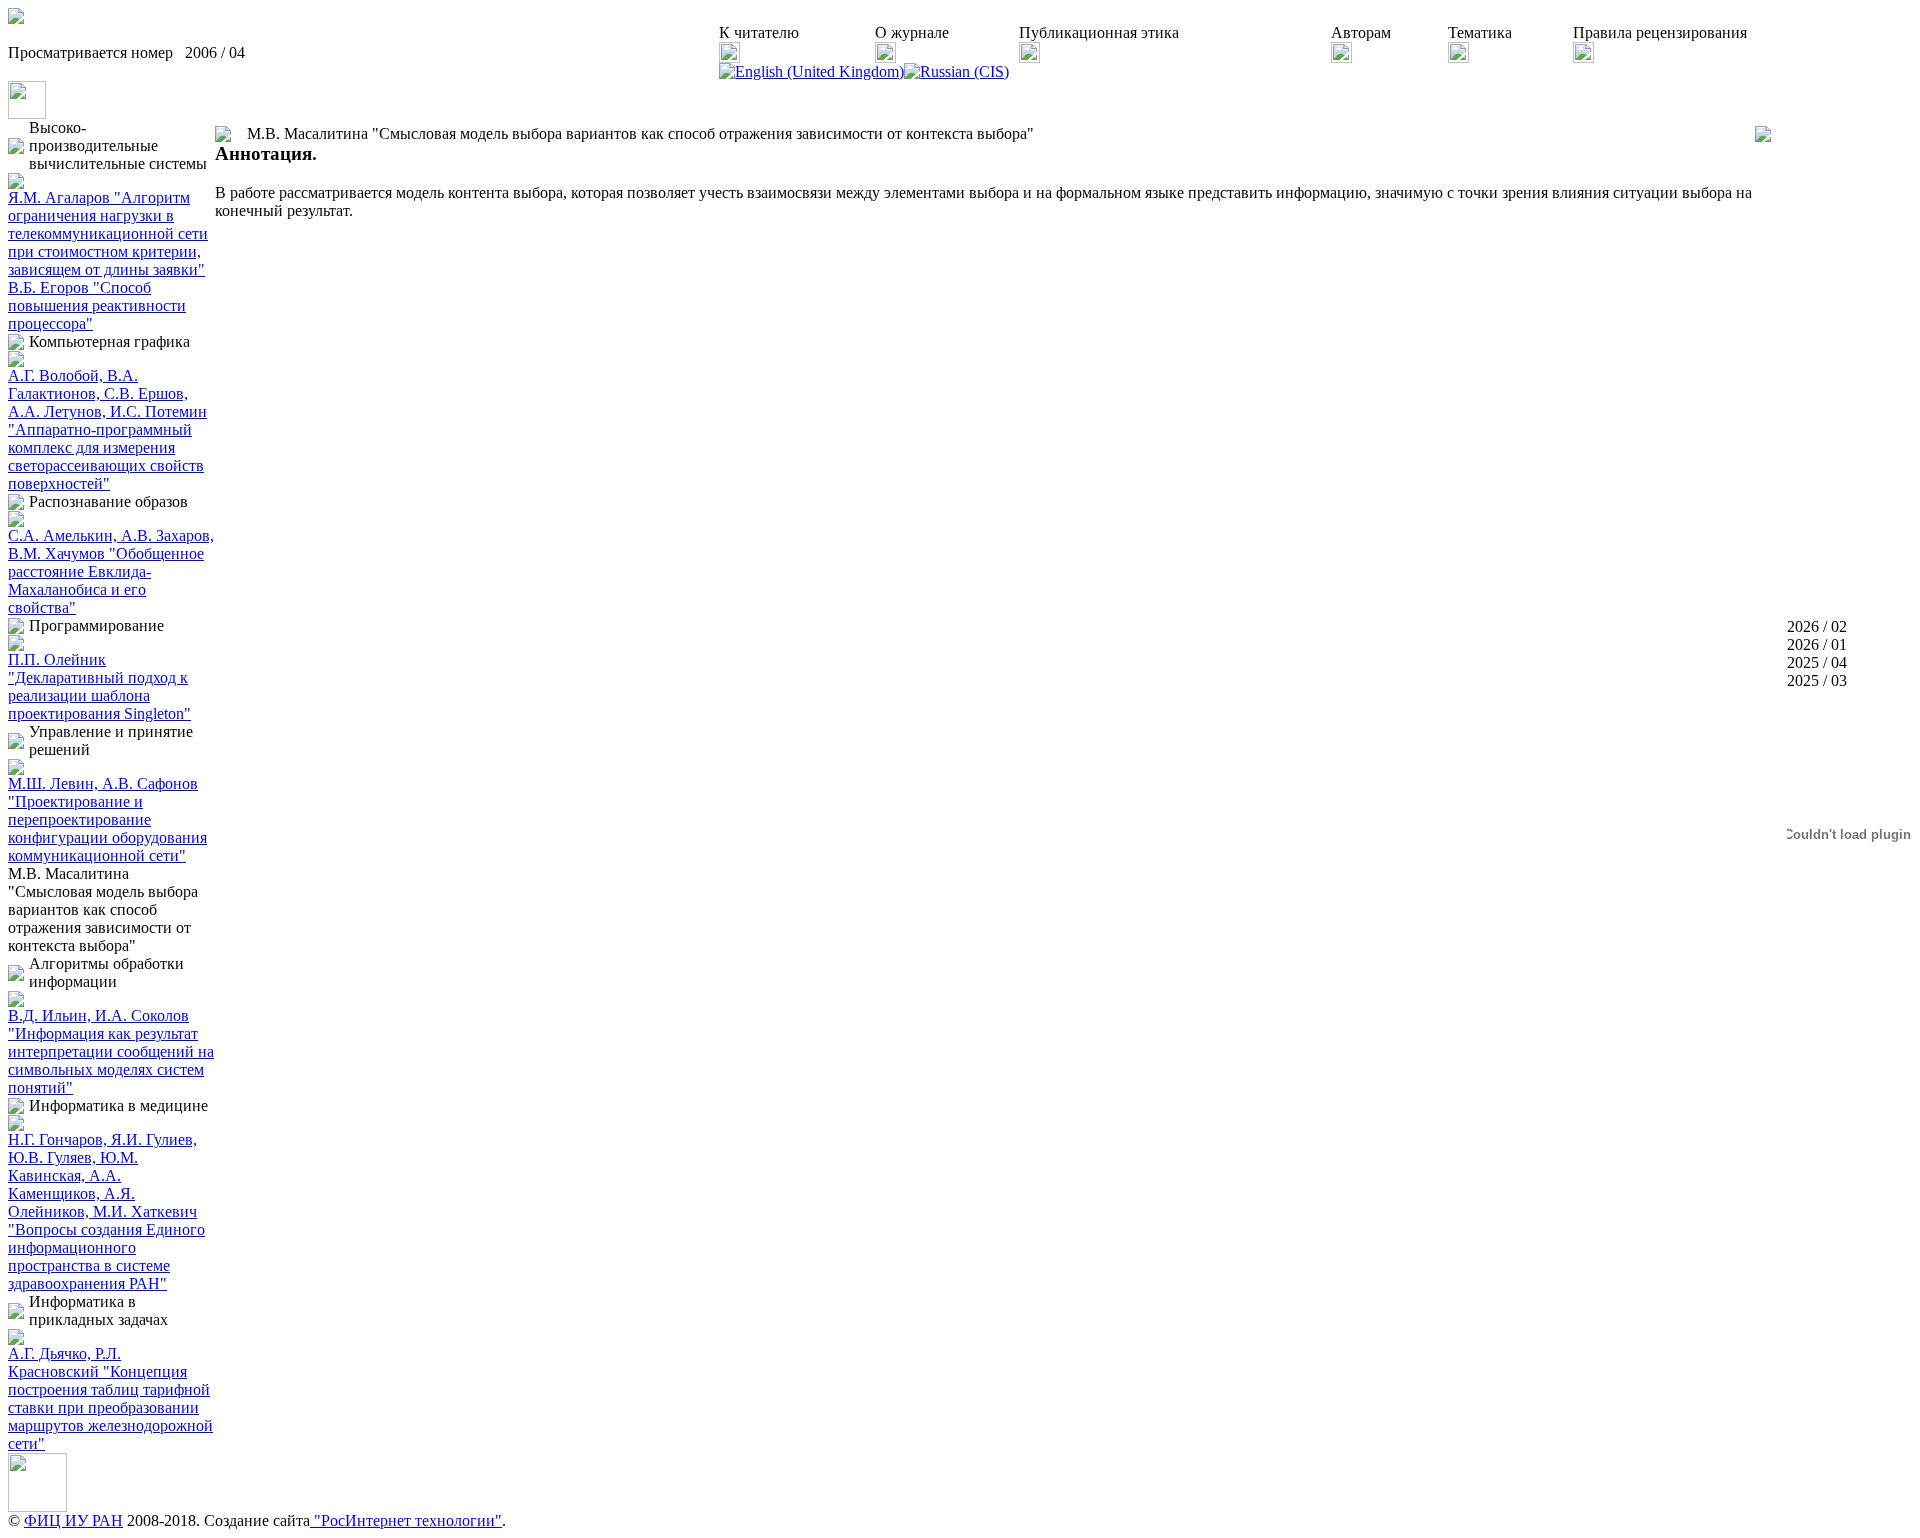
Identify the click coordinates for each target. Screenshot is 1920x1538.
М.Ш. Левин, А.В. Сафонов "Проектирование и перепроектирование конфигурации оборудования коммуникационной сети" (107, 819)
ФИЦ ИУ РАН (73, 1520)
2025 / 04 (1817, 662)
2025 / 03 (1817, 680)
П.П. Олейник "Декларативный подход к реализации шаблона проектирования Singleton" (99, 686)
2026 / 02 (1817, 626)
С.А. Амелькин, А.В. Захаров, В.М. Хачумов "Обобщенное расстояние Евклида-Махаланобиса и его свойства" (111, 571)
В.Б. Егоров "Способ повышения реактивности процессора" (97, 305)
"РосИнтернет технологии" (406, 1520)
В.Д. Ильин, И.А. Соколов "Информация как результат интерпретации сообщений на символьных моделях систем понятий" (111, 1051)
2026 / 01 (1817, 644)
